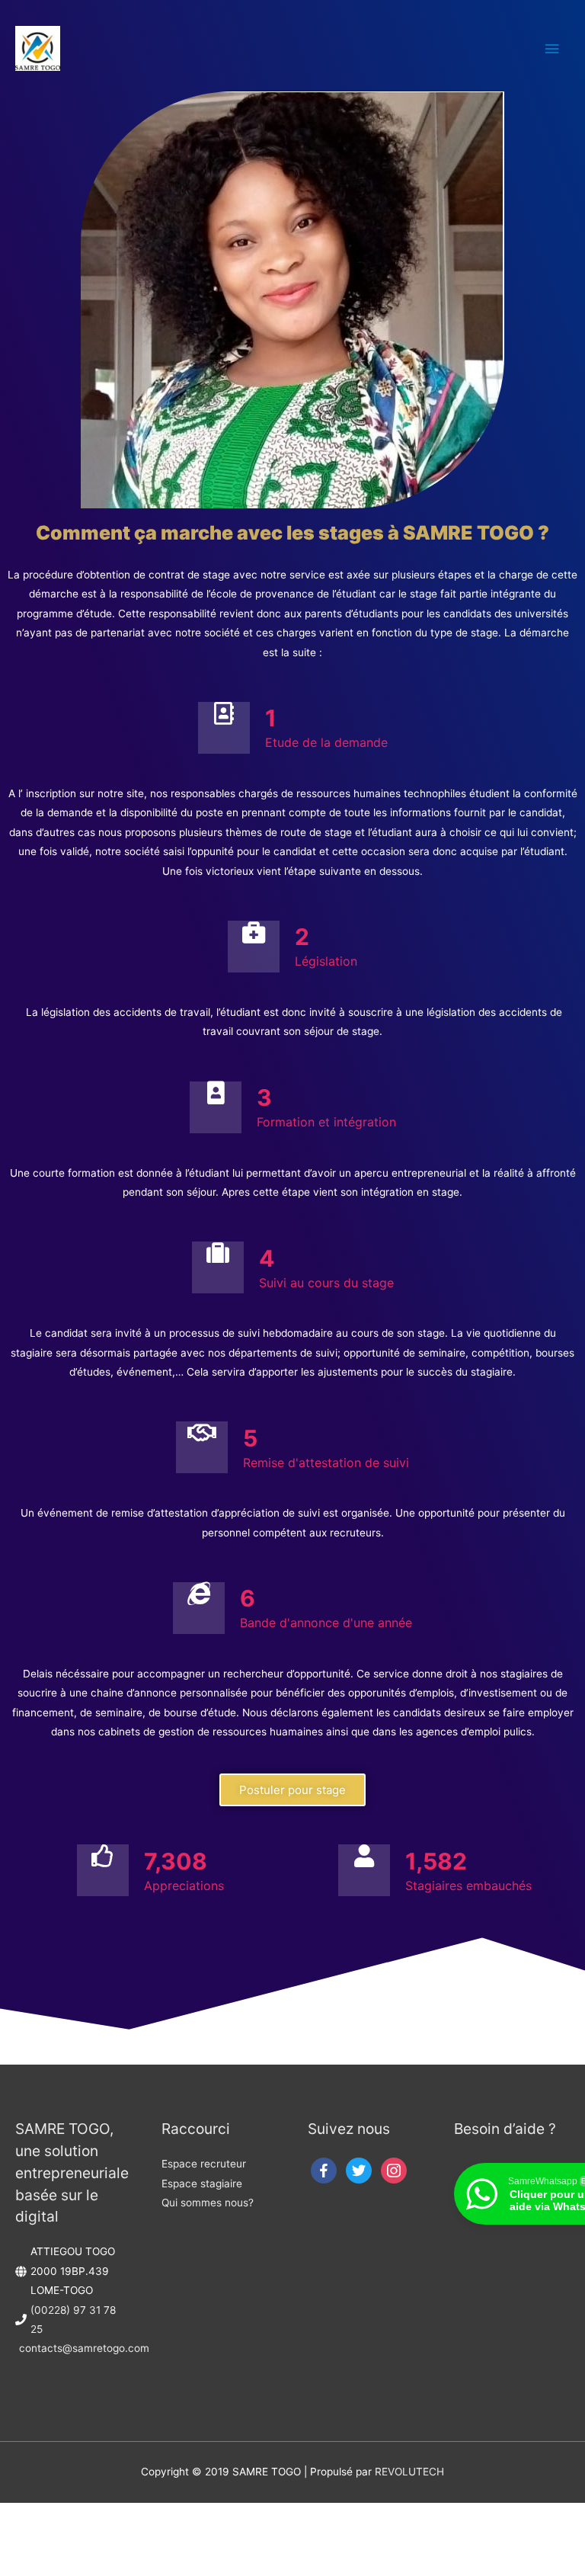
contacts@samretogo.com (84, 2348)
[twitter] (359, 2170)
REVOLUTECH (409, 2472)
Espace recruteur (204, 2164)
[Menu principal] (552, 48)
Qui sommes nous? (208, 2203)
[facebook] (324, 2170)
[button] (292, 1790)
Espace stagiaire (202, 2184)
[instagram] (394, 2170)
